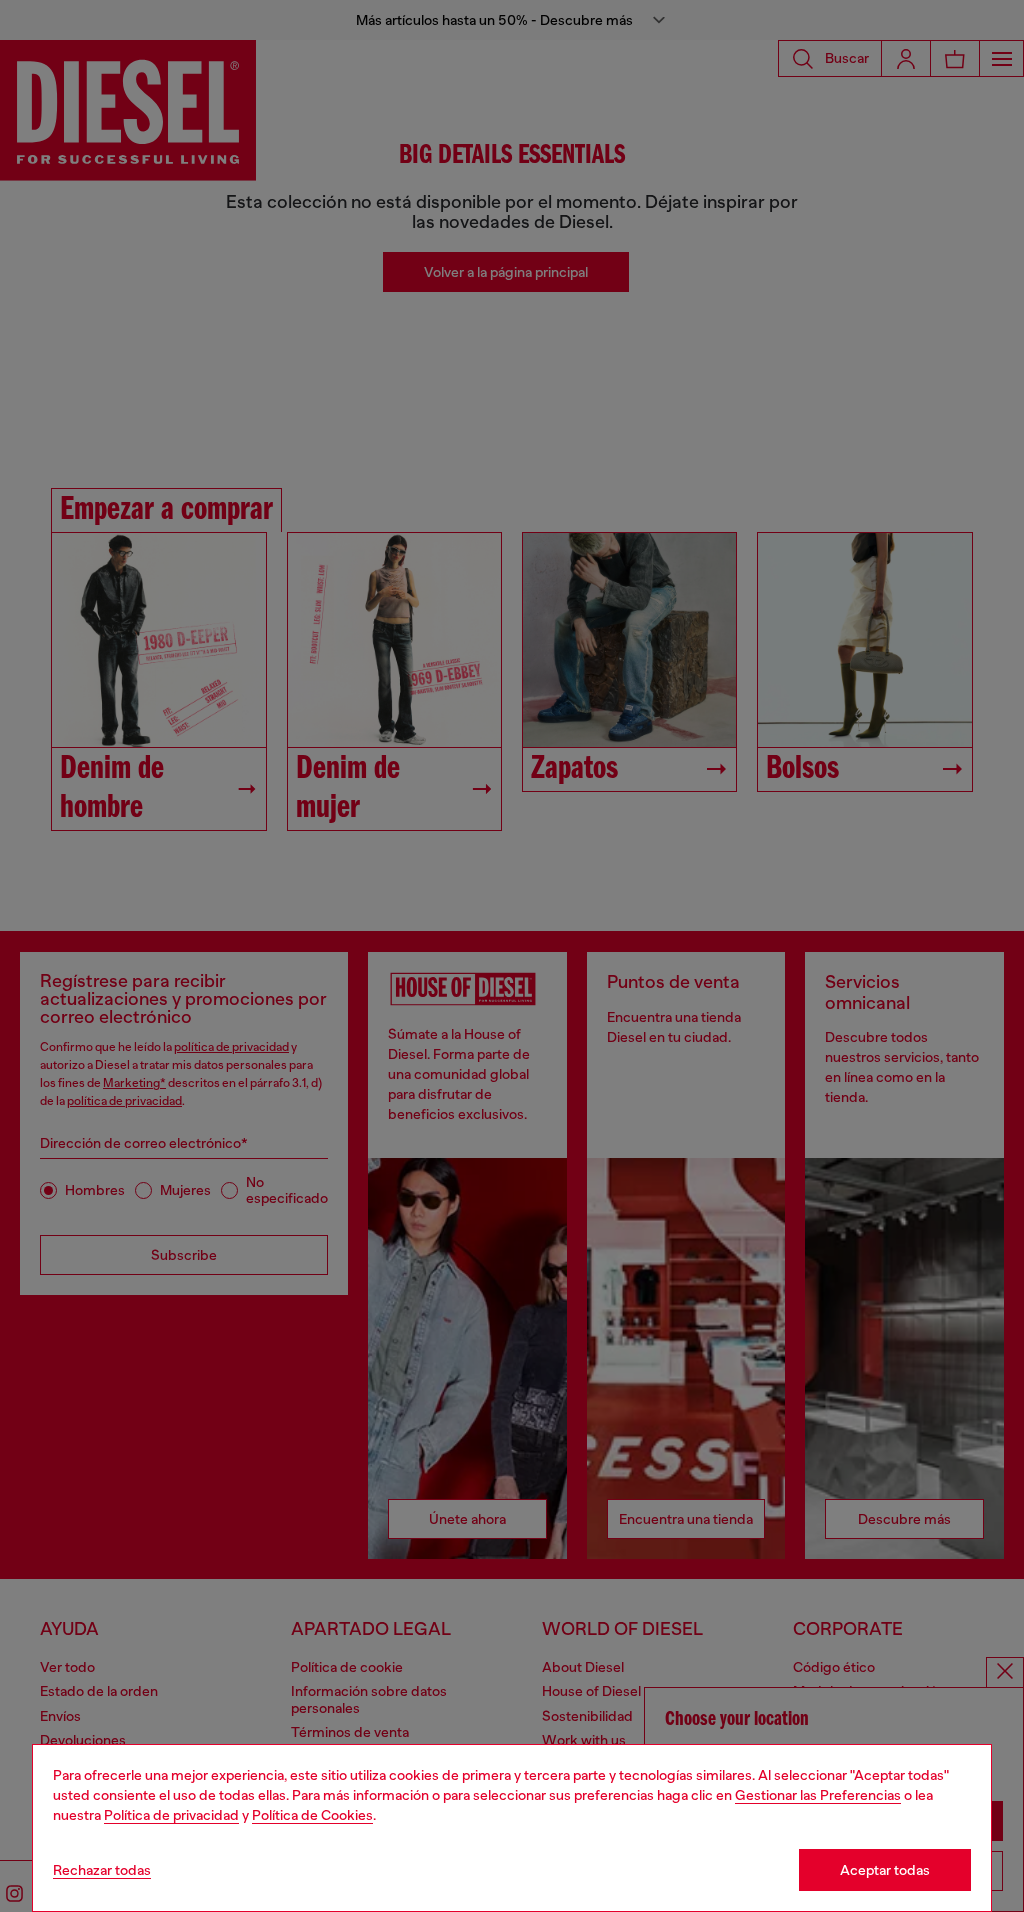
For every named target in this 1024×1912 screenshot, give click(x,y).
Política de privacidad (171, 1815)
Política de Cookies (312, 1815)
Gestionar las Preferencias (818, 1795)
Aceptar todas (885, 1870)
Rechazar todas (102, 1870)
